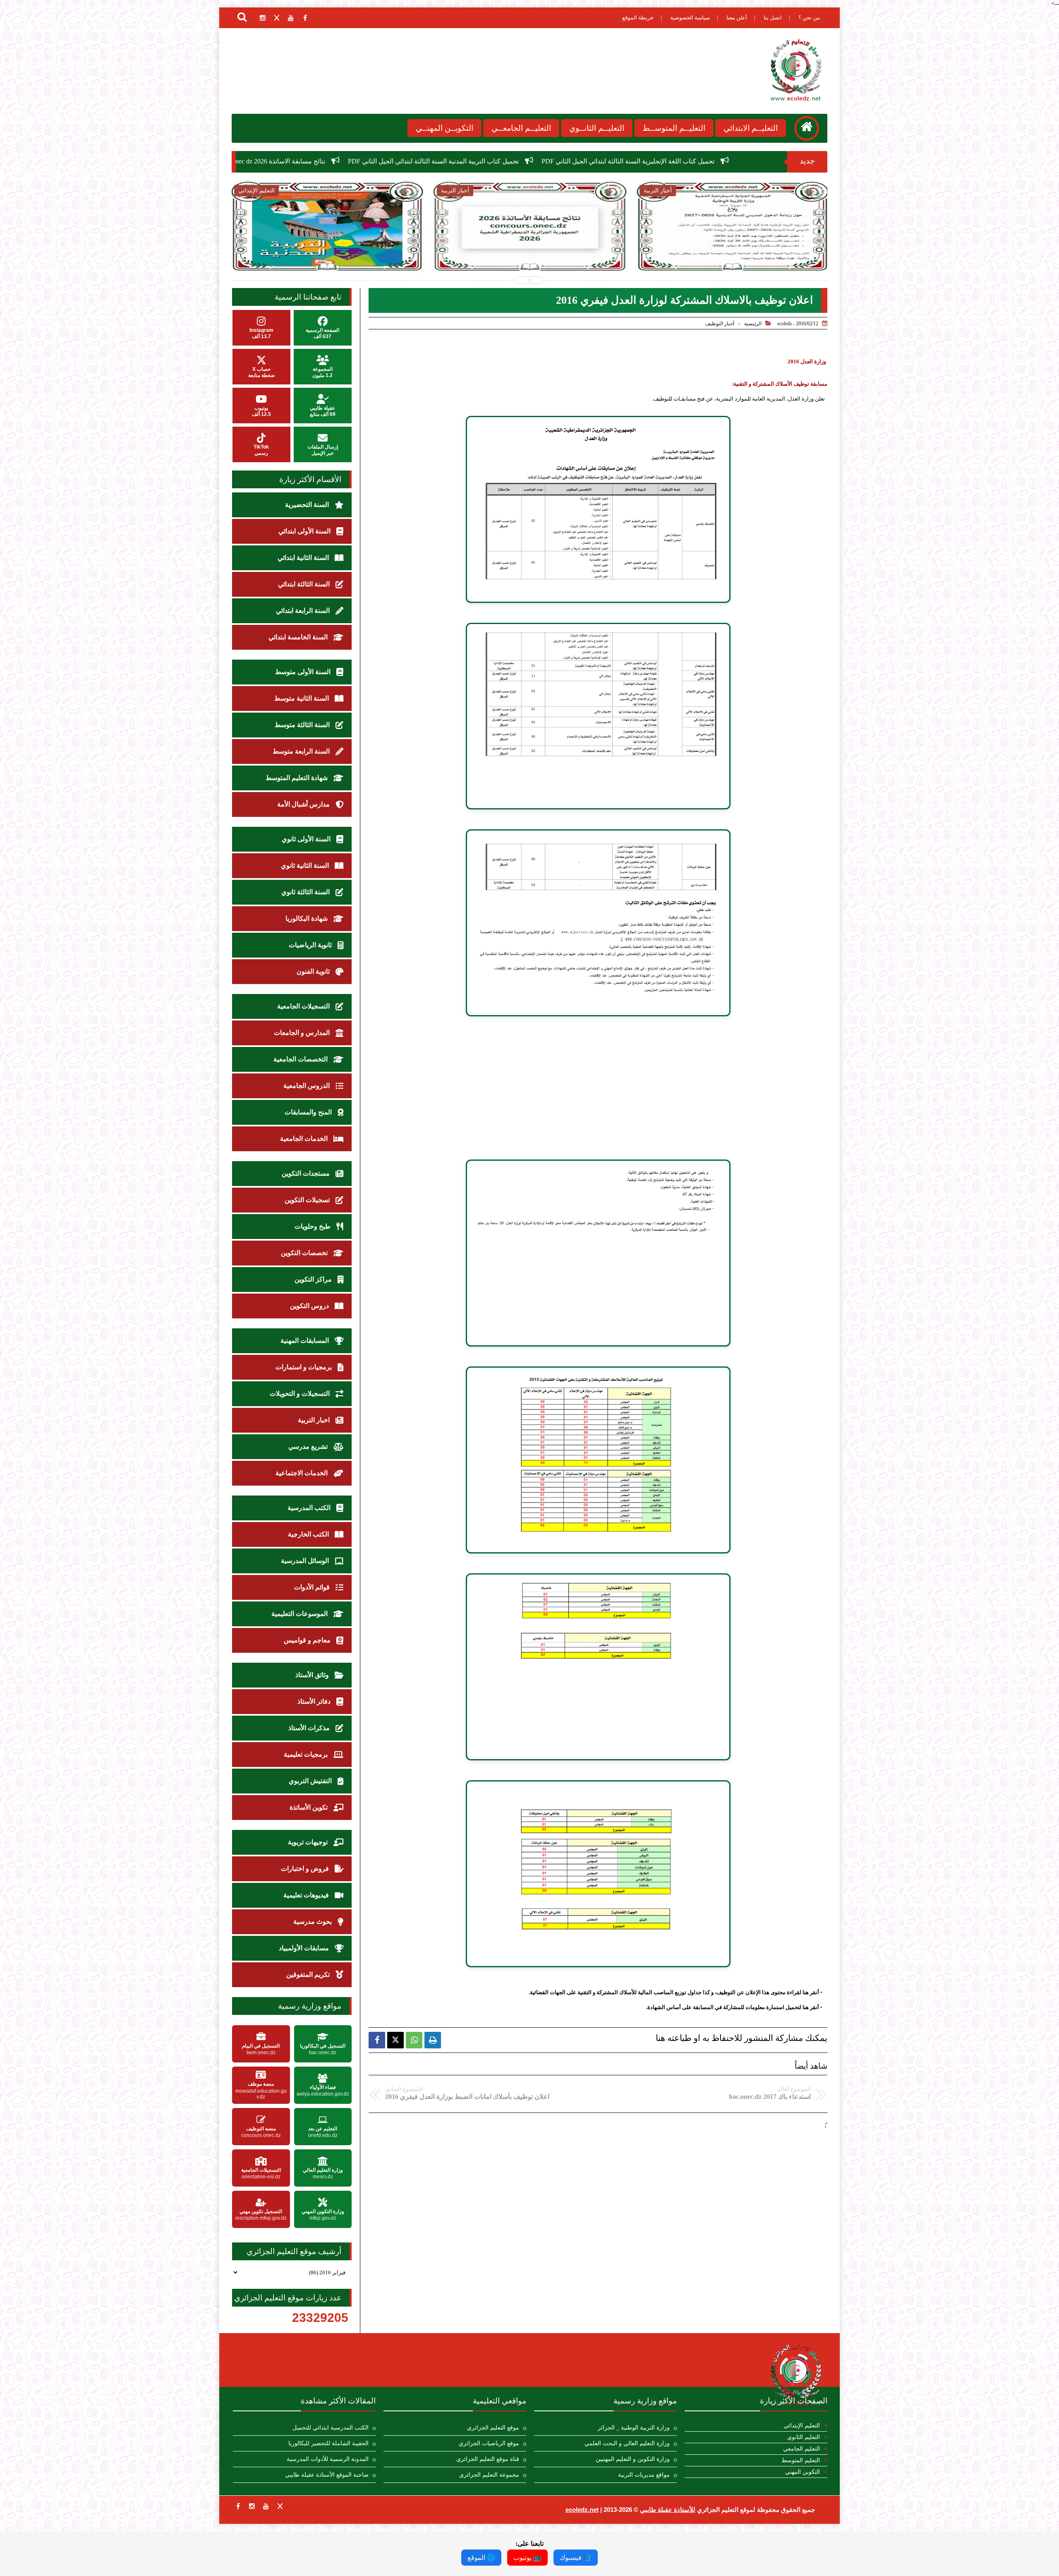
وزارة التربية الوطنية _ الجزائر (634, 2428)
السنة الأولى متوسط (304, 672)
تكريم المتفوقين (309, 1975)
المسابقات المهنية (305, 1341)
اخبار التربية (315, 1420)
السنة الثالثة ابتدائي (305, 584)
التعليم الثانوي (804, 2437)
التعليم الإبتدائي (802, 2426)
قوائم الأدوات (313, 1587)
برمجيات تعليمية (307, 1754)
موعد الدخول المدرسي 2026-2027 (413, 161)
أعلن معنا (737, 18)
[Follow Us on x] (280, 2506)
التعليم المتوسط (801, 2460)
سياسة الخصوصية (690, 18)
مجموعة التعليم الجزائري (489, 2475)
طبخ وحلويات (313, 1226)
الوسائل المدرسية (306, 1561)
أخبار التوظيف (720, 324)
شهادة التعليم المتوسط (297, 778)
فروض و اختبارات (306, 1869)
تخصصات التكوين (305, 1253)
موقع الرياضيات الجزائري (489, 2443)
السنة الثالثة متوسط (303, 725)
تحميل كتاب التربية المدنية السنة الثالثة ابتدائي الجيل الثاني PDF (708, 161)
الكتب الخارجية (309, 1534)
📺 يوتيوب (527, 2558)
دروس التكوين (310, 1306)
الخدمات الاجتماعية (302, 1473)
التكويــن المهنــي (444, 128)
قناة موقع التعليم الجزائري (488, 2459)
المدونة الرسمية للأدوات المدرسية (328, 2459)
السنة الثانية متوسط (302, 698)
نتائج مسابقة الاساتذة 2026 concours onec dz (541, 161)
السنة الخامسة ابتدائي (299, 637)
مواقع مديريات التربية (644, 2475)
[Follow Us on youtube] (266, 2506)
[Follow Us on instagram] (252, 2506)
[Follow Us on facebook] (238, 2506)
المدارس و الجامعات (303, 1033)
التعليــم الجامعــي (521, 128)
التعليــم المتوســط (674, 128)
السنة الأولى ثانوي (307, 839)
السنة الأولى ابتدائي (305, 531)
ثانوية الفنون (314, 971)
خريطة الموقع (638, 18)
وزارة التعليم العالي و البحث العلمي (627, 2443)
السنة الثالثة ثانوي (306, 892)
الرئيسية (753, 324)
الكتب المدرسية (310, 1508)
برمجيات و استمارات (304, 1367)
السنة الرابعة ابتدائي (304, 611)
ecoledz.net (582, 2510)
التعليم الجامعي (801, 2449)
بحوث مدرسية (313, 1922)
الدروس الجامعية (307, 1086)
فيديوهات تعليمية (307, 1895)
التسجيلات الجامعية (304, 1006)
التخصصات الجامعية (301, 1059)
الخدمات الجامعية (305, 1139)
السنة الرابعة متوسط (302, 751)
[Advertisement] (598, 1088)
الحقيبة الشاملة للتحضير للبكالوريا (328, 2443)
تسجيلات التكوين (308, 1200)
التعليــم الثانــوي (597, 128)
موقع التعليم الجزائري (493, 2428)
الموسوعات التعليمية (300, 1614)
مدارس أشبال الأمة (304, 804)
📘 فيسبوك (576, 2558)
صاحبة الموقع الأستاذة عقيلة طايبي (327, 2475)
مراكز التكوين (314, 1279)
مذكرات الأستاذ (310, 1728)
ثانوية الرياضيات (311, 945)
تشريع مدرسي (309, 1446)
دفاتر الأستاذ (315, 1701)
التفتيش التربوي (311, 1781)
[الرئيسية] (807, 128)
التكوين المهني (803, 2472)
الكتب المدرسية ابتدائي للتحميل (331, 2428)
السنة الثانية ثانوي (306, 865)
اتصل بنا (773, 18)
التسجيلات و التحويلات (301, 1394)
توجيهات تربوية (309, 1842)
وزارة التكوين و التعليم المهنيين (633, 2459)
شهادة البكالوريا (307, 918)
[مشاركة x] (395, 2040)
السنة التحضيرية (308, 505)
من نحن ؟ (809, 18)
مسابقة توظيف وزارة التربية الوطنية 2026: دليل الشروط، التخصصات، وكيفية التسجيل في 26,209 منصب (732, 253)
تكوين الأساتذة (309, 1807)
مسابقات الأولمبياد (305, 1948)
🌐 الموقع (481, 2558)
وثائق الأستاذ (313, 1675)
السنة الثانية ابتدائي (304, 558)
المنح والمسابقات (309, 1112)
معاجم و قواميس (308, 1640)
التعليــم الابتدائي (751, 128)
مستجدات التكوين (307, 1173)
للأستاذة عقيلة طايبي (668, 2510)
